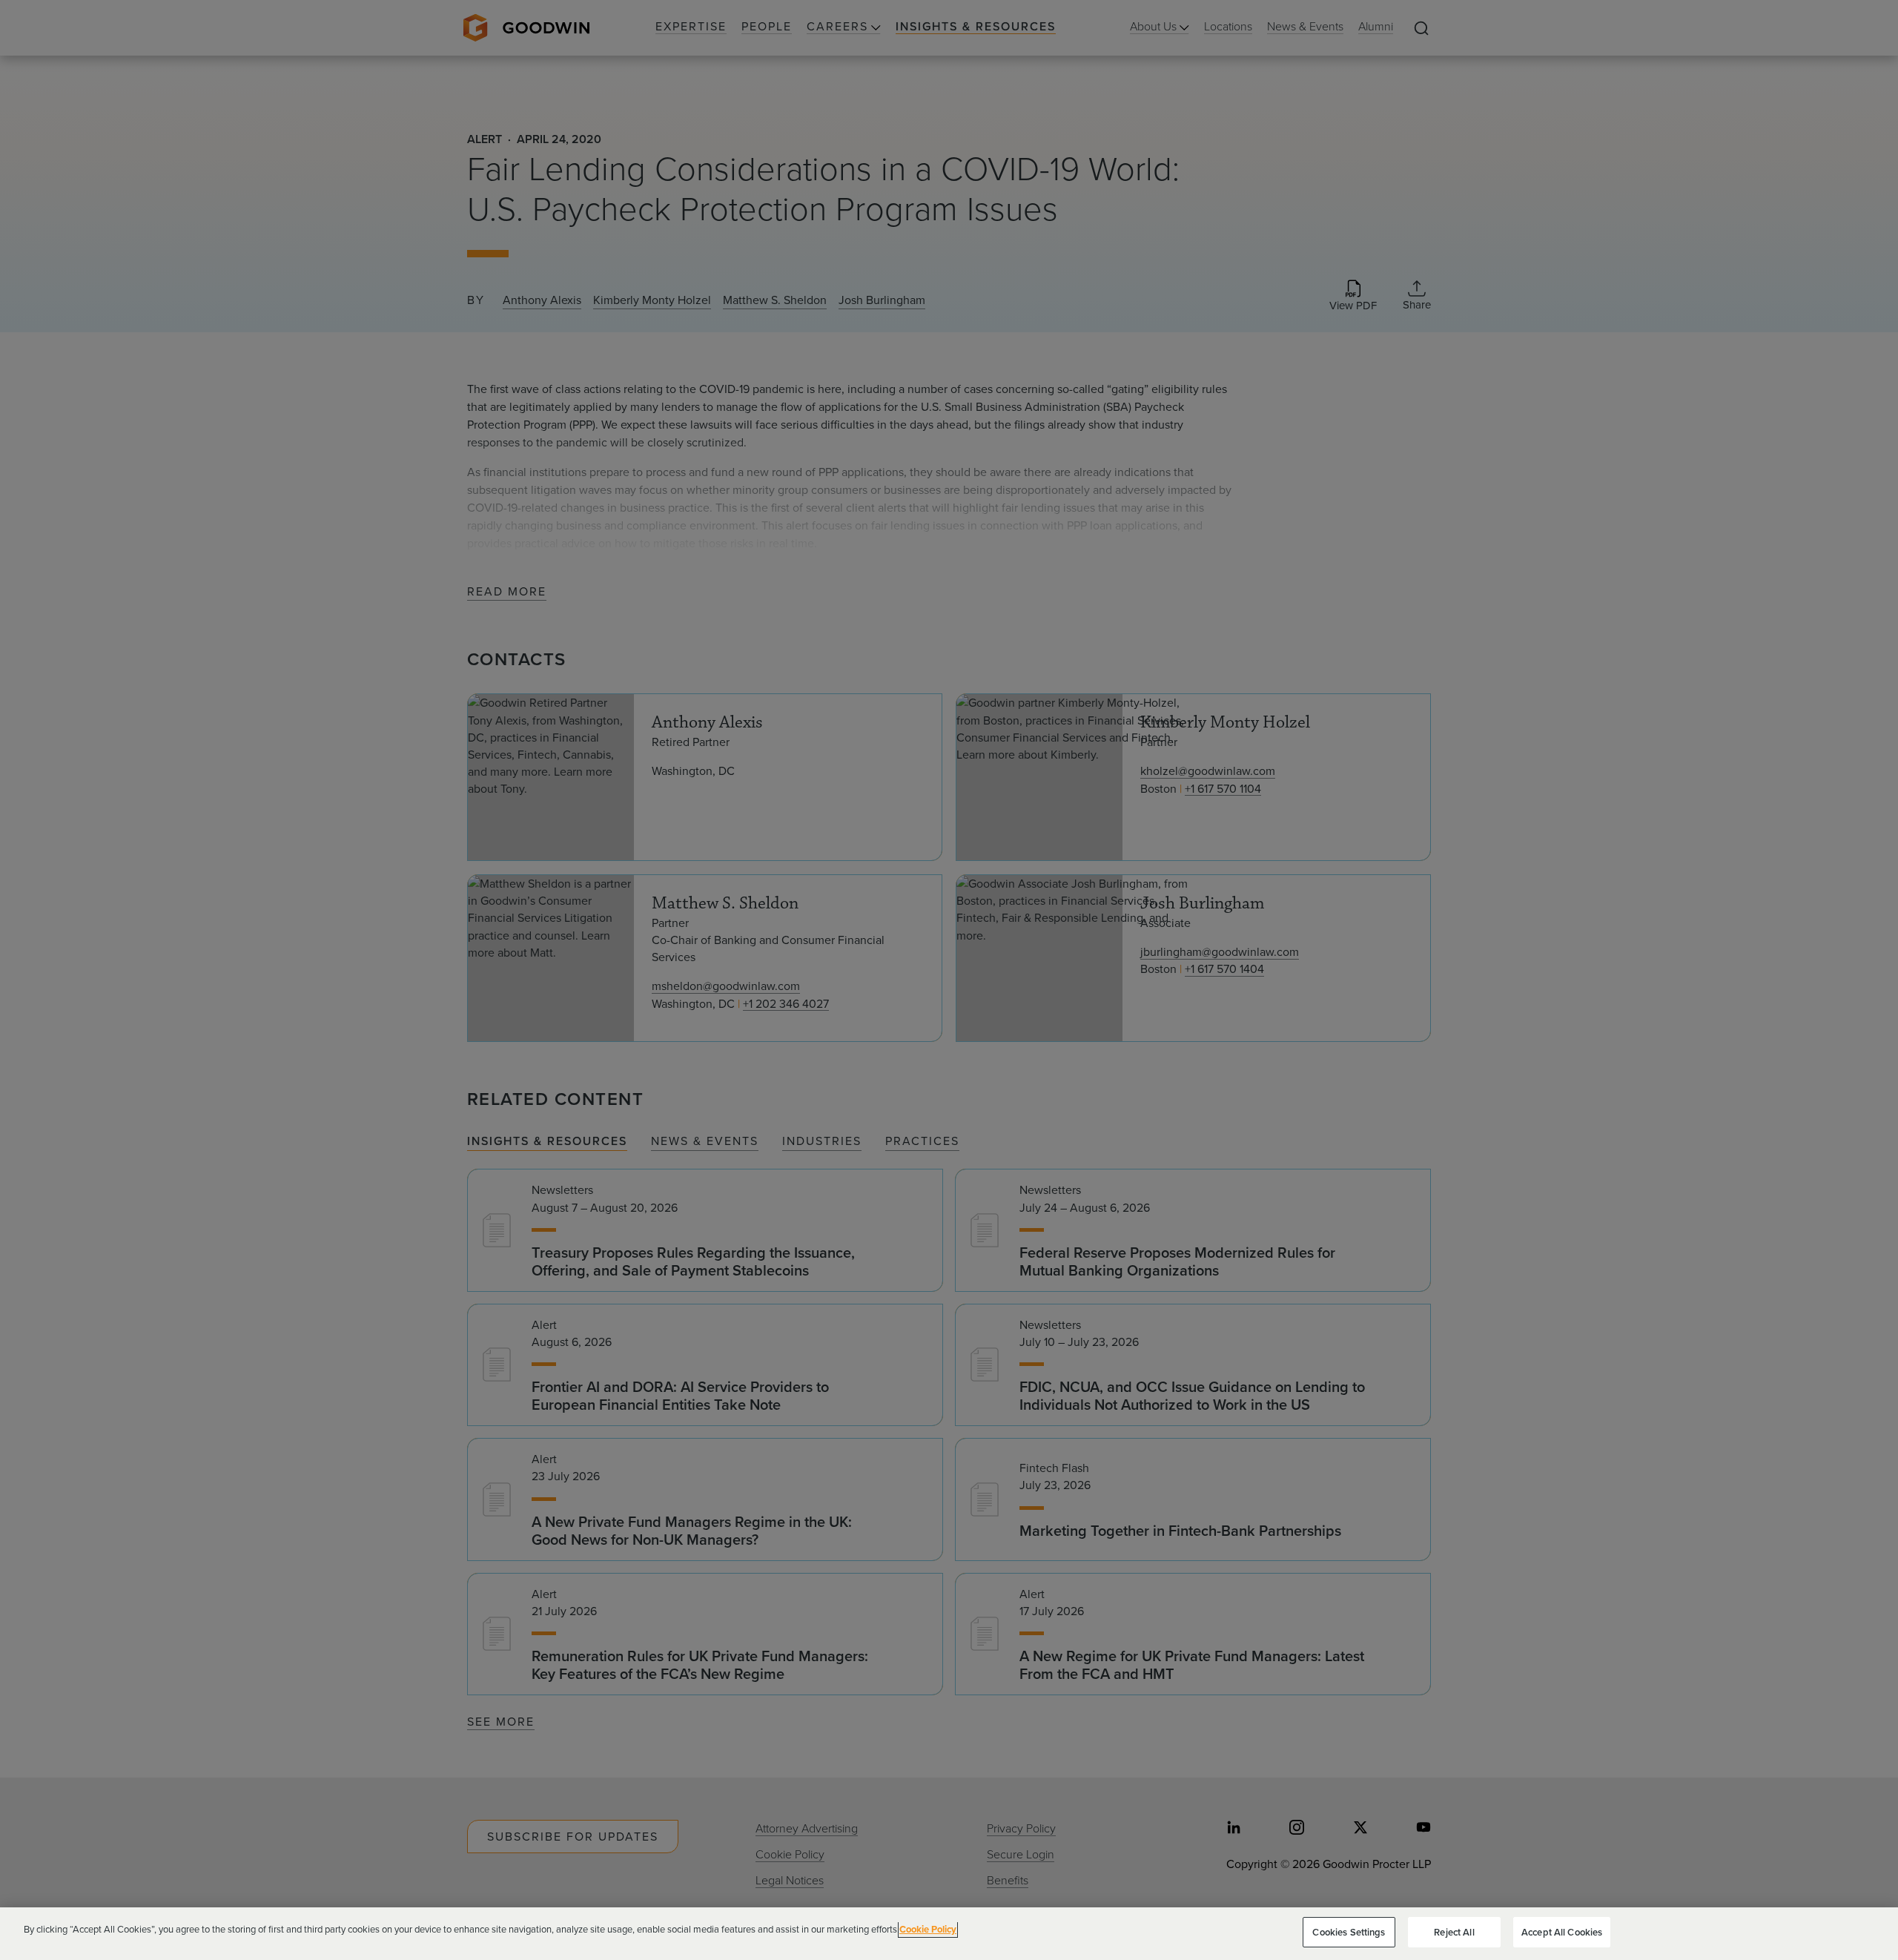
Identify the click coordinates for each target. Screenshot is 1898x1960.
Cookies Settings (1349, 1932)
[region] (949, 1934)
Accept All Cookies (1562, 1932)
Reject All (1454, 1932)
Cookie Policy (928, 1929)
